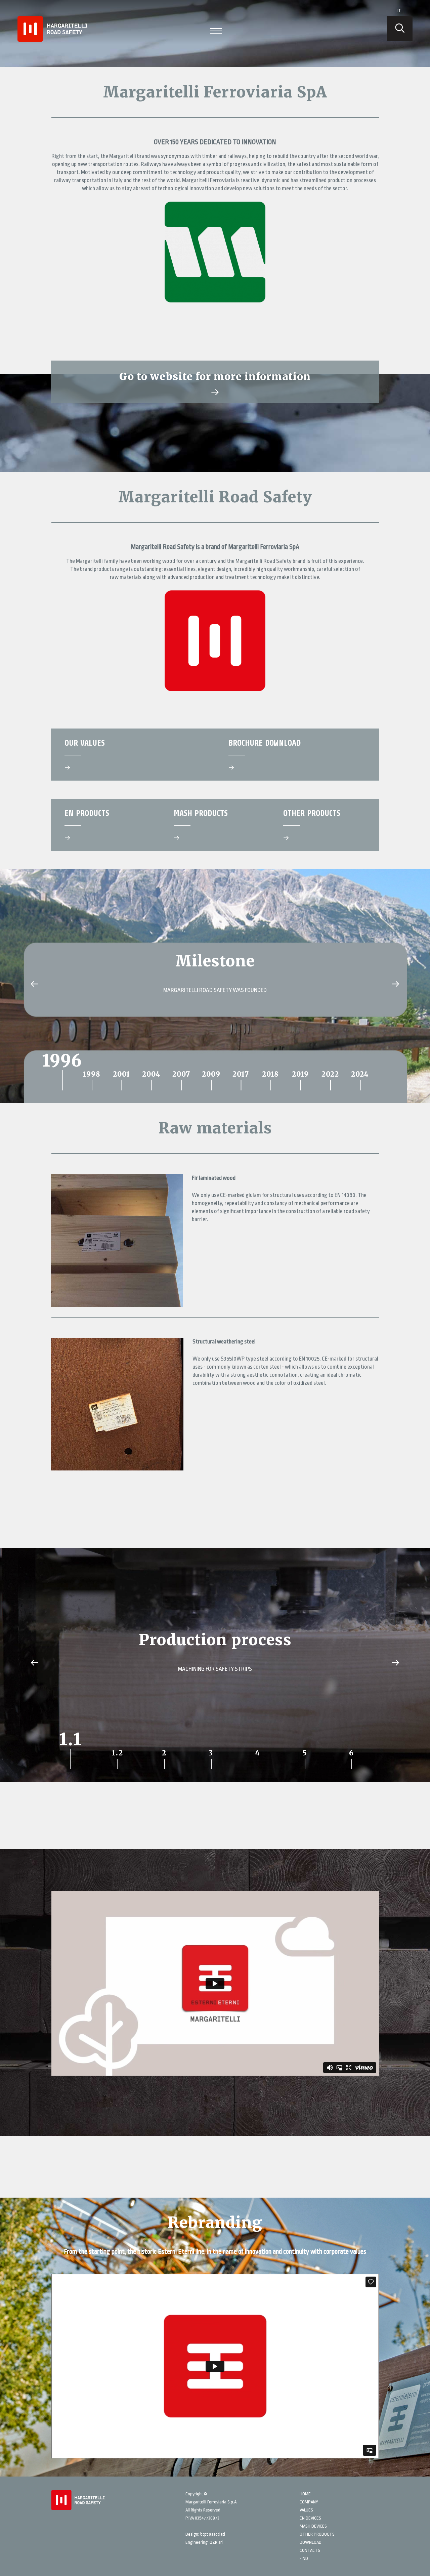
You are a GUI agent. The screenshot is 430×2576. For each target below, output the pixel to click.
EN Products (87, 813)
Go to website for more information (215, 376)
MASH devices (313, 2526)
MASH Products (201, 813)
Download (311, 2542)
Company (309, 2502)
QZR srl (216, 2542)
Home (305, 2494)
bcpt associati (213, 2534)
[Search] (400, 29)
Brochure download (265, 743)
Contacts (310, 2550)
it (399, 11)
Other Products (312, 813)
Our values (85, 743)
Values (306, 2510)
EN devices (310, 2518)
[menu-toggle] (216, 30)
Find (304, 2558)
